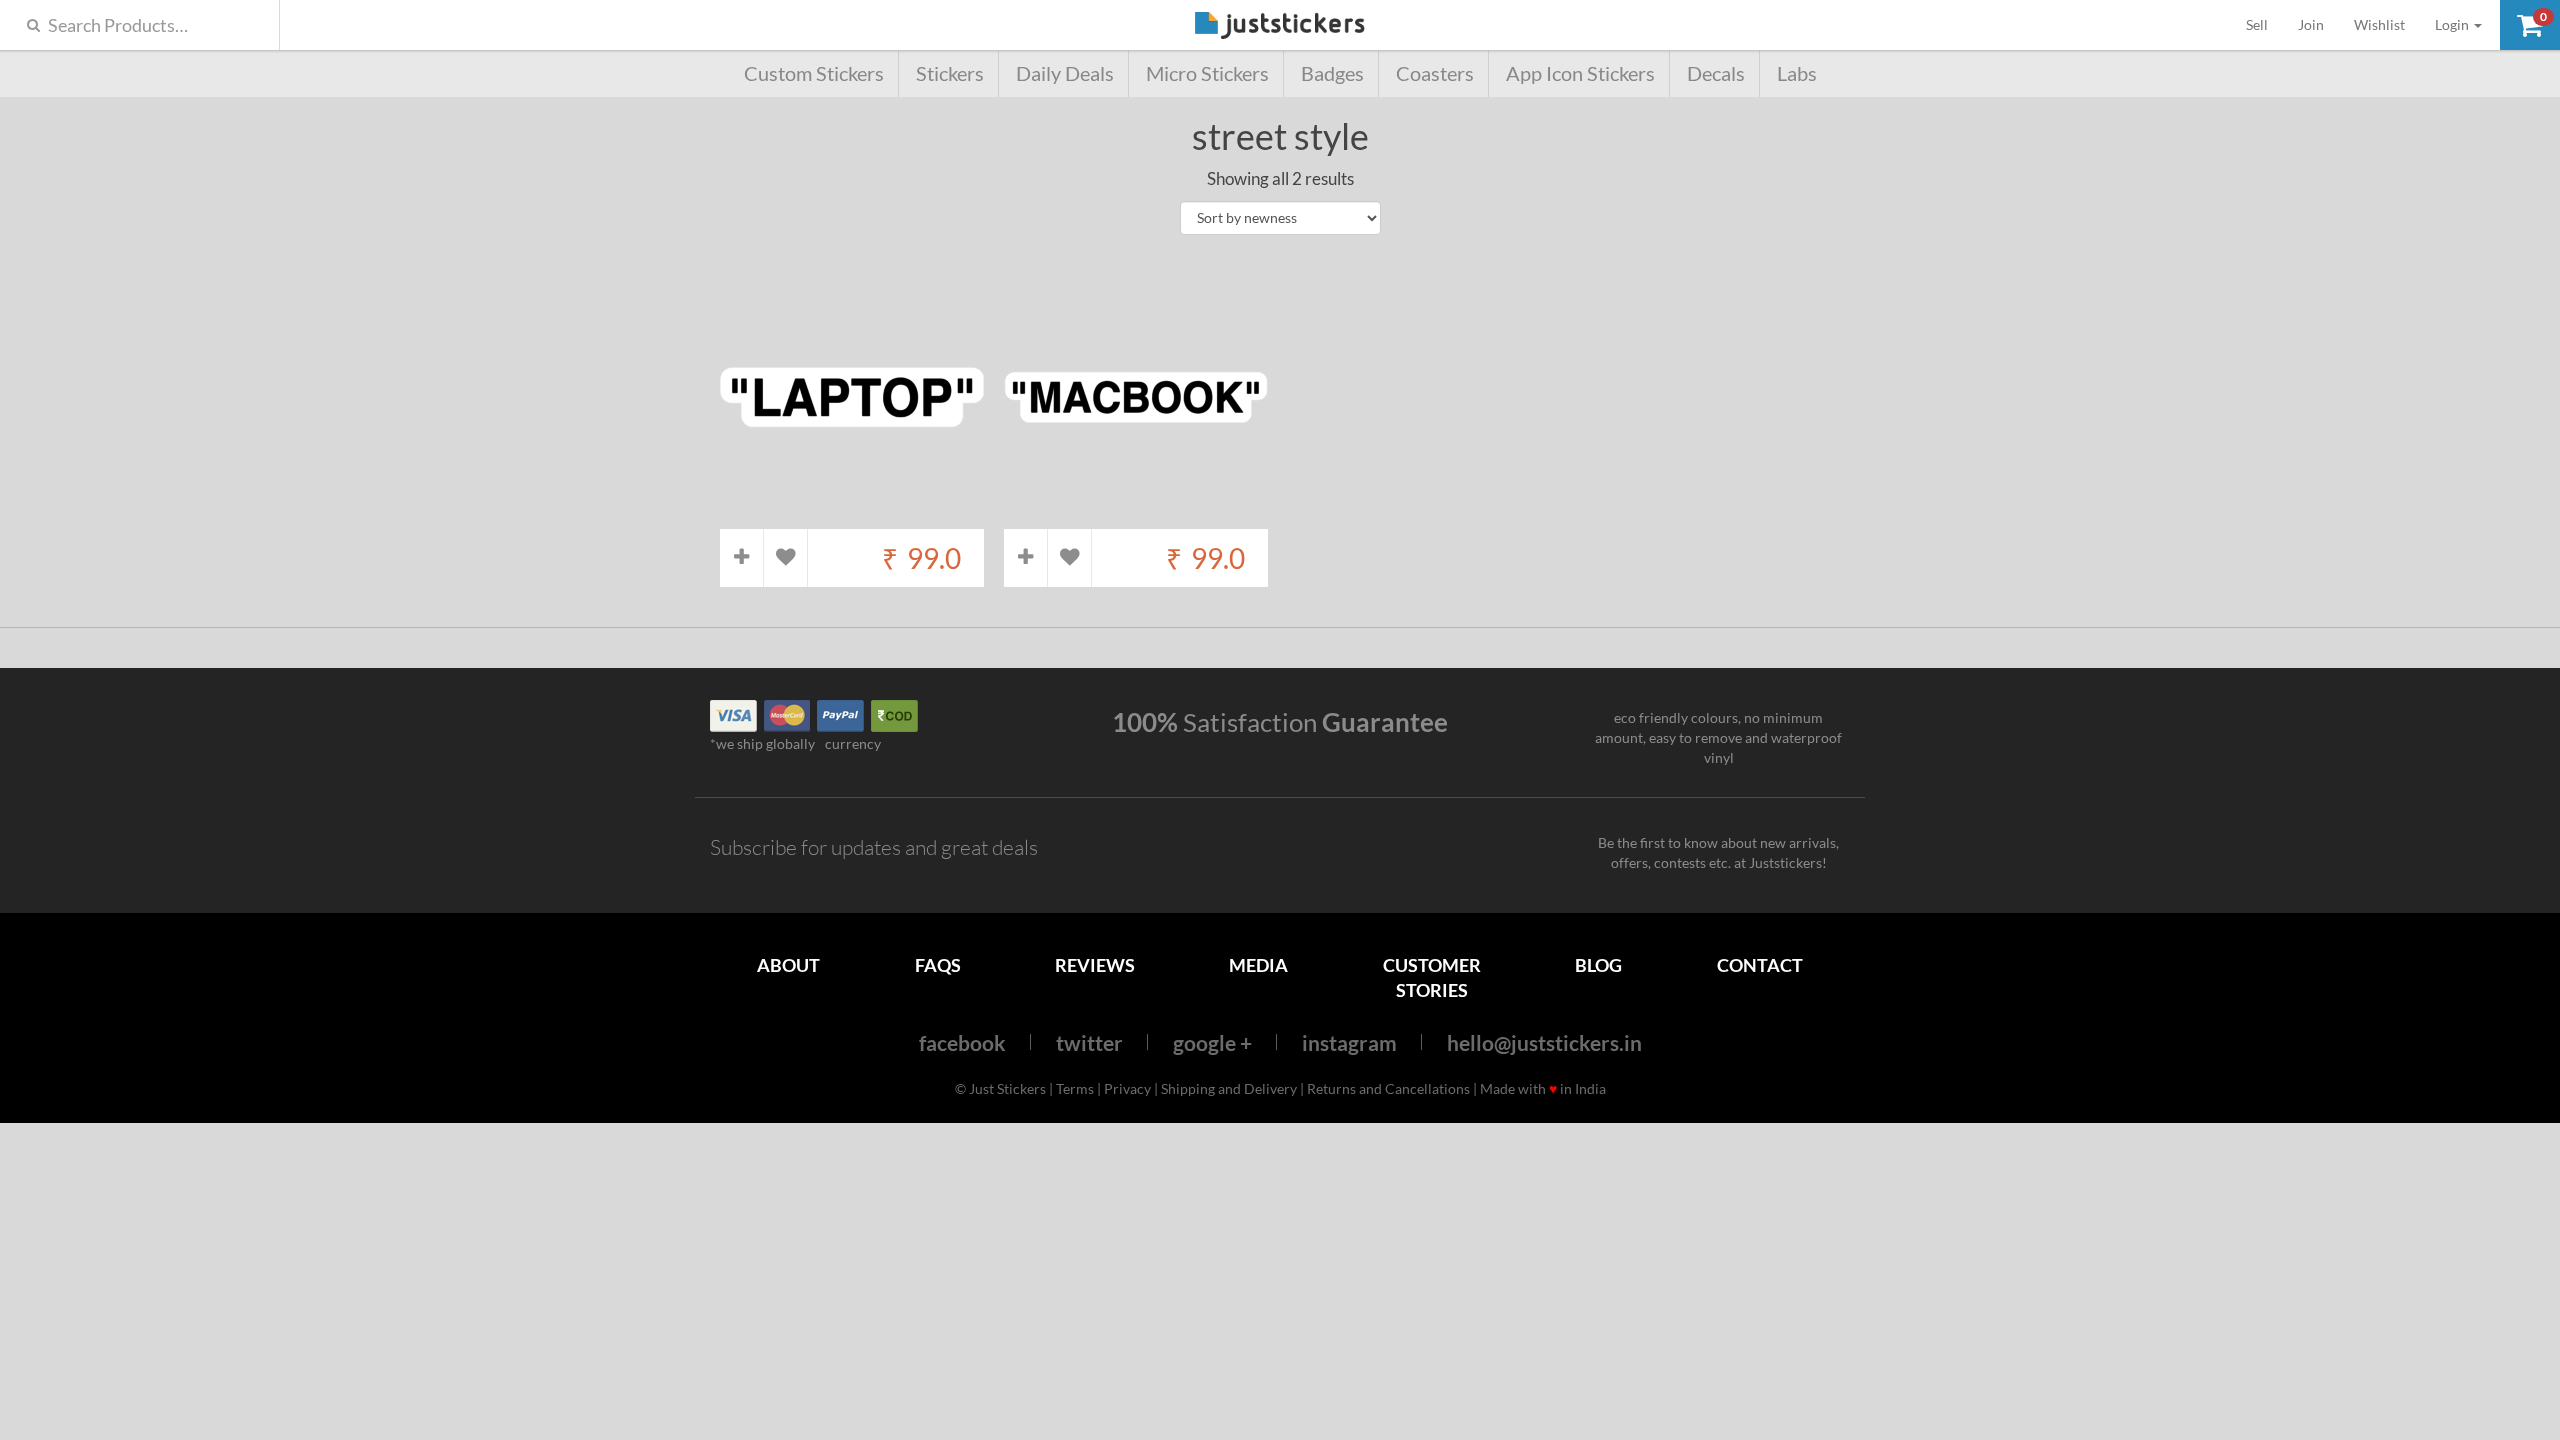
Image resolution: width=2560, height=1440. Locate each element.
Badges (1332, 73)
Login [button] (2453, 24)
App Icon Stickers (1580, 73)
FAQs (938, 965)
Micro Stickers (1207, 73)
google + (1212, 1042)
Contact (1760, 965)
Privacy (1127, 1088)
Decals (1716, 73)
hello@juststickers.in (1544, 1042)
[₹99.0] (852, 518)
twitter (1089, 1042)
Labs (1797, 73)
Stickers (950, 73)
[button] (2530, 25)
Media (1258, 965)
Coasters (1435, 73)
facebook (962, 1042)
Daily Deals (1065, 73)
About (788, 965)
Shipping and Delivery (1229, 1088)
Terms (1075, 1088)
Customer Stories (1432, 977)
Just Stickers (1280, 26)
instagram (1349, 1042)
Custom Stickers (814, 73)
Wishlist (2379, 24)
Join (2311, 24)
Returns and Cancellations (1388, 1088)
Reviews (1095, 965)
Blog (1598, 965)
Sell (2264, 24)
